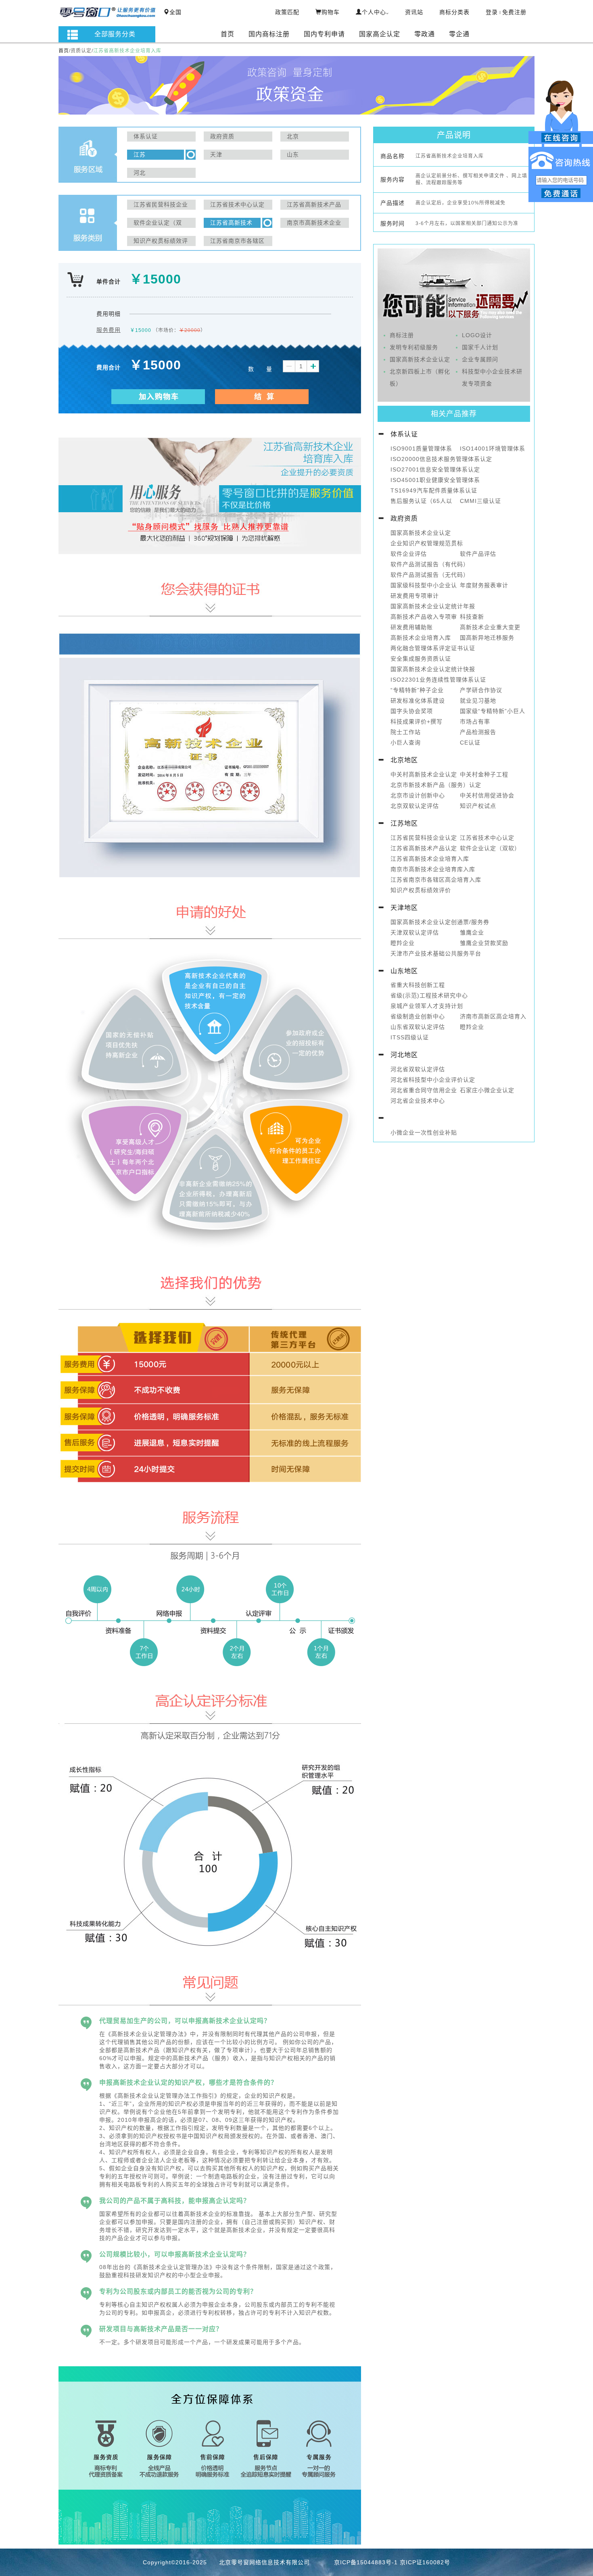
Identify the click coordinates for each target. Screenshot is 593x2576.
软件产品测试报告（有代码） (430, 564)
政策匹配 (287, 12)
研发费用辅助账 (412, 627)
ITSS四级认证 (410, 1037)
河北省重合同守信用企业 (424, 1090)
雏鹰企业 (472, 932)
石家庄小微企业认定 (487, 1090)
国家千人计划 (480, 347)
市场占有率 (475, 722)
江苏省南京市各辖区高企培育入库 (436, 880)
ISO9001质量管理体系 (421, 448)
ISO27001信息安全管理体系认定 (435, 469)
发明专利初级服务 (414, 347)
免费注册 (514, 12)
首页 (228, 34)
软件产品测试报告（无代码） (430, 575)
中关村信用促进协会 (487, 795)
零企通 (459, 34)
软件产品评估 (478, 554)
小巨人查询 (406, 743)
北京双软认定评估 (415, 806)
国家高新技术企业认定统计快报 (433, 669)
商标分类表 (454, 12)
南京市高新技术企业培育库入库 (433, 869)
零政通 (425, 34)
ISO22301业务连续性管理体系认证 (438, 680)
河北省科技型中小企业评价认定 (433, 1080)
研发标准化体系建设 (418, 701)
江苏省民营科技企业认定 (424, 838)
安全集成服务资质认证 (421, 659)
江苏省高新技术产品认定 (424, 848)
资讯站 (414, 12)
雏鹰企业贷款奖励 (484, 943)
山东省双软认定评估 (418, 1027)
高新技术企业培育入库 (421, 638)
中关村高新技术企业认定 (424, 774)
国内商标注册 (269, 34)
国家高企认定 (380, 34)
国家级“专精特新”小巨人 (493, 711)
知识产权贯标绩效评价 (421, 890)
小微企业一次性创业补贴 (424, 1133)
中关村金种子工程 (484, 774)
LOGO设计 (477, 335)
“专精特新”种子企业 (417, 690)
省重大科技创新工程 (418, 985)
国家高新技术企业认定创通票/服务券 (440, 922)
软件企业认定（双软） (490, 848)
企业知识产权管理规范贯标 (427, 543)
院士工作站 (406, 732)
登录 (492, 12)
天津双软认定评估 (415, 932)
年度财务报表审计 (484, 585)
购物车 (331, 12)
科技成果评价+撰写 (417, 722)
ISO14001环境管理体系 (493, 448)
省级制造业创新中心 (418, 1016)
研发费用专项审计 (415, 596)
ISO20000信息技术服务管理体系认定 (441, 459)
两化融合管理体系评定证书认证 (433, 648)
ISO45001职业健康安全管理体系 (435, 480)
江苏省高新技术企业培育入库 (430, 859)
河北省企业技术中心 (418, 1101)
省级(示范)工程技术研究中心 (429, 995)
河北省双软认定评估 (418, 1069)
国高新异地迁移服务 (487, 638)
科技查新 (472, 617)
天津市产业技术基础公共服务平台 (436, 953)
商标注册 (402, 335)
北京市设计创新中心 (418, 795)
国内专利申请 (324, 34)
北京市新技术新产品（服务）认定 (436, 785)
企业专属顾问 (480, 359)
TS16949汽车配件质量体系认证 (434, 490)
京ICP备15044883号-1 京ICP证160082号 (392, 2562)
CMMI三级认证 (480, 501)
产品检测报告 (478, 732)
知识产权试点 (478, 806)
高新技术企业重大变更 (490, 627)
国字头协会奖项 (412, 711)
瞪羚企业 (403, 943)
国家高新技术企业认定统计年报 (433, 606)
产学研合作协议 (481, 690)
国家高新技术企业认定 (420, 359)
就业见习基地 (478, 701)
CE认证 (470, 743)
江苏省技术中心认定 (487, 838)
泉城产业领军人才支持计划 (427, 1006)
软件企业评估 (409, 554)
